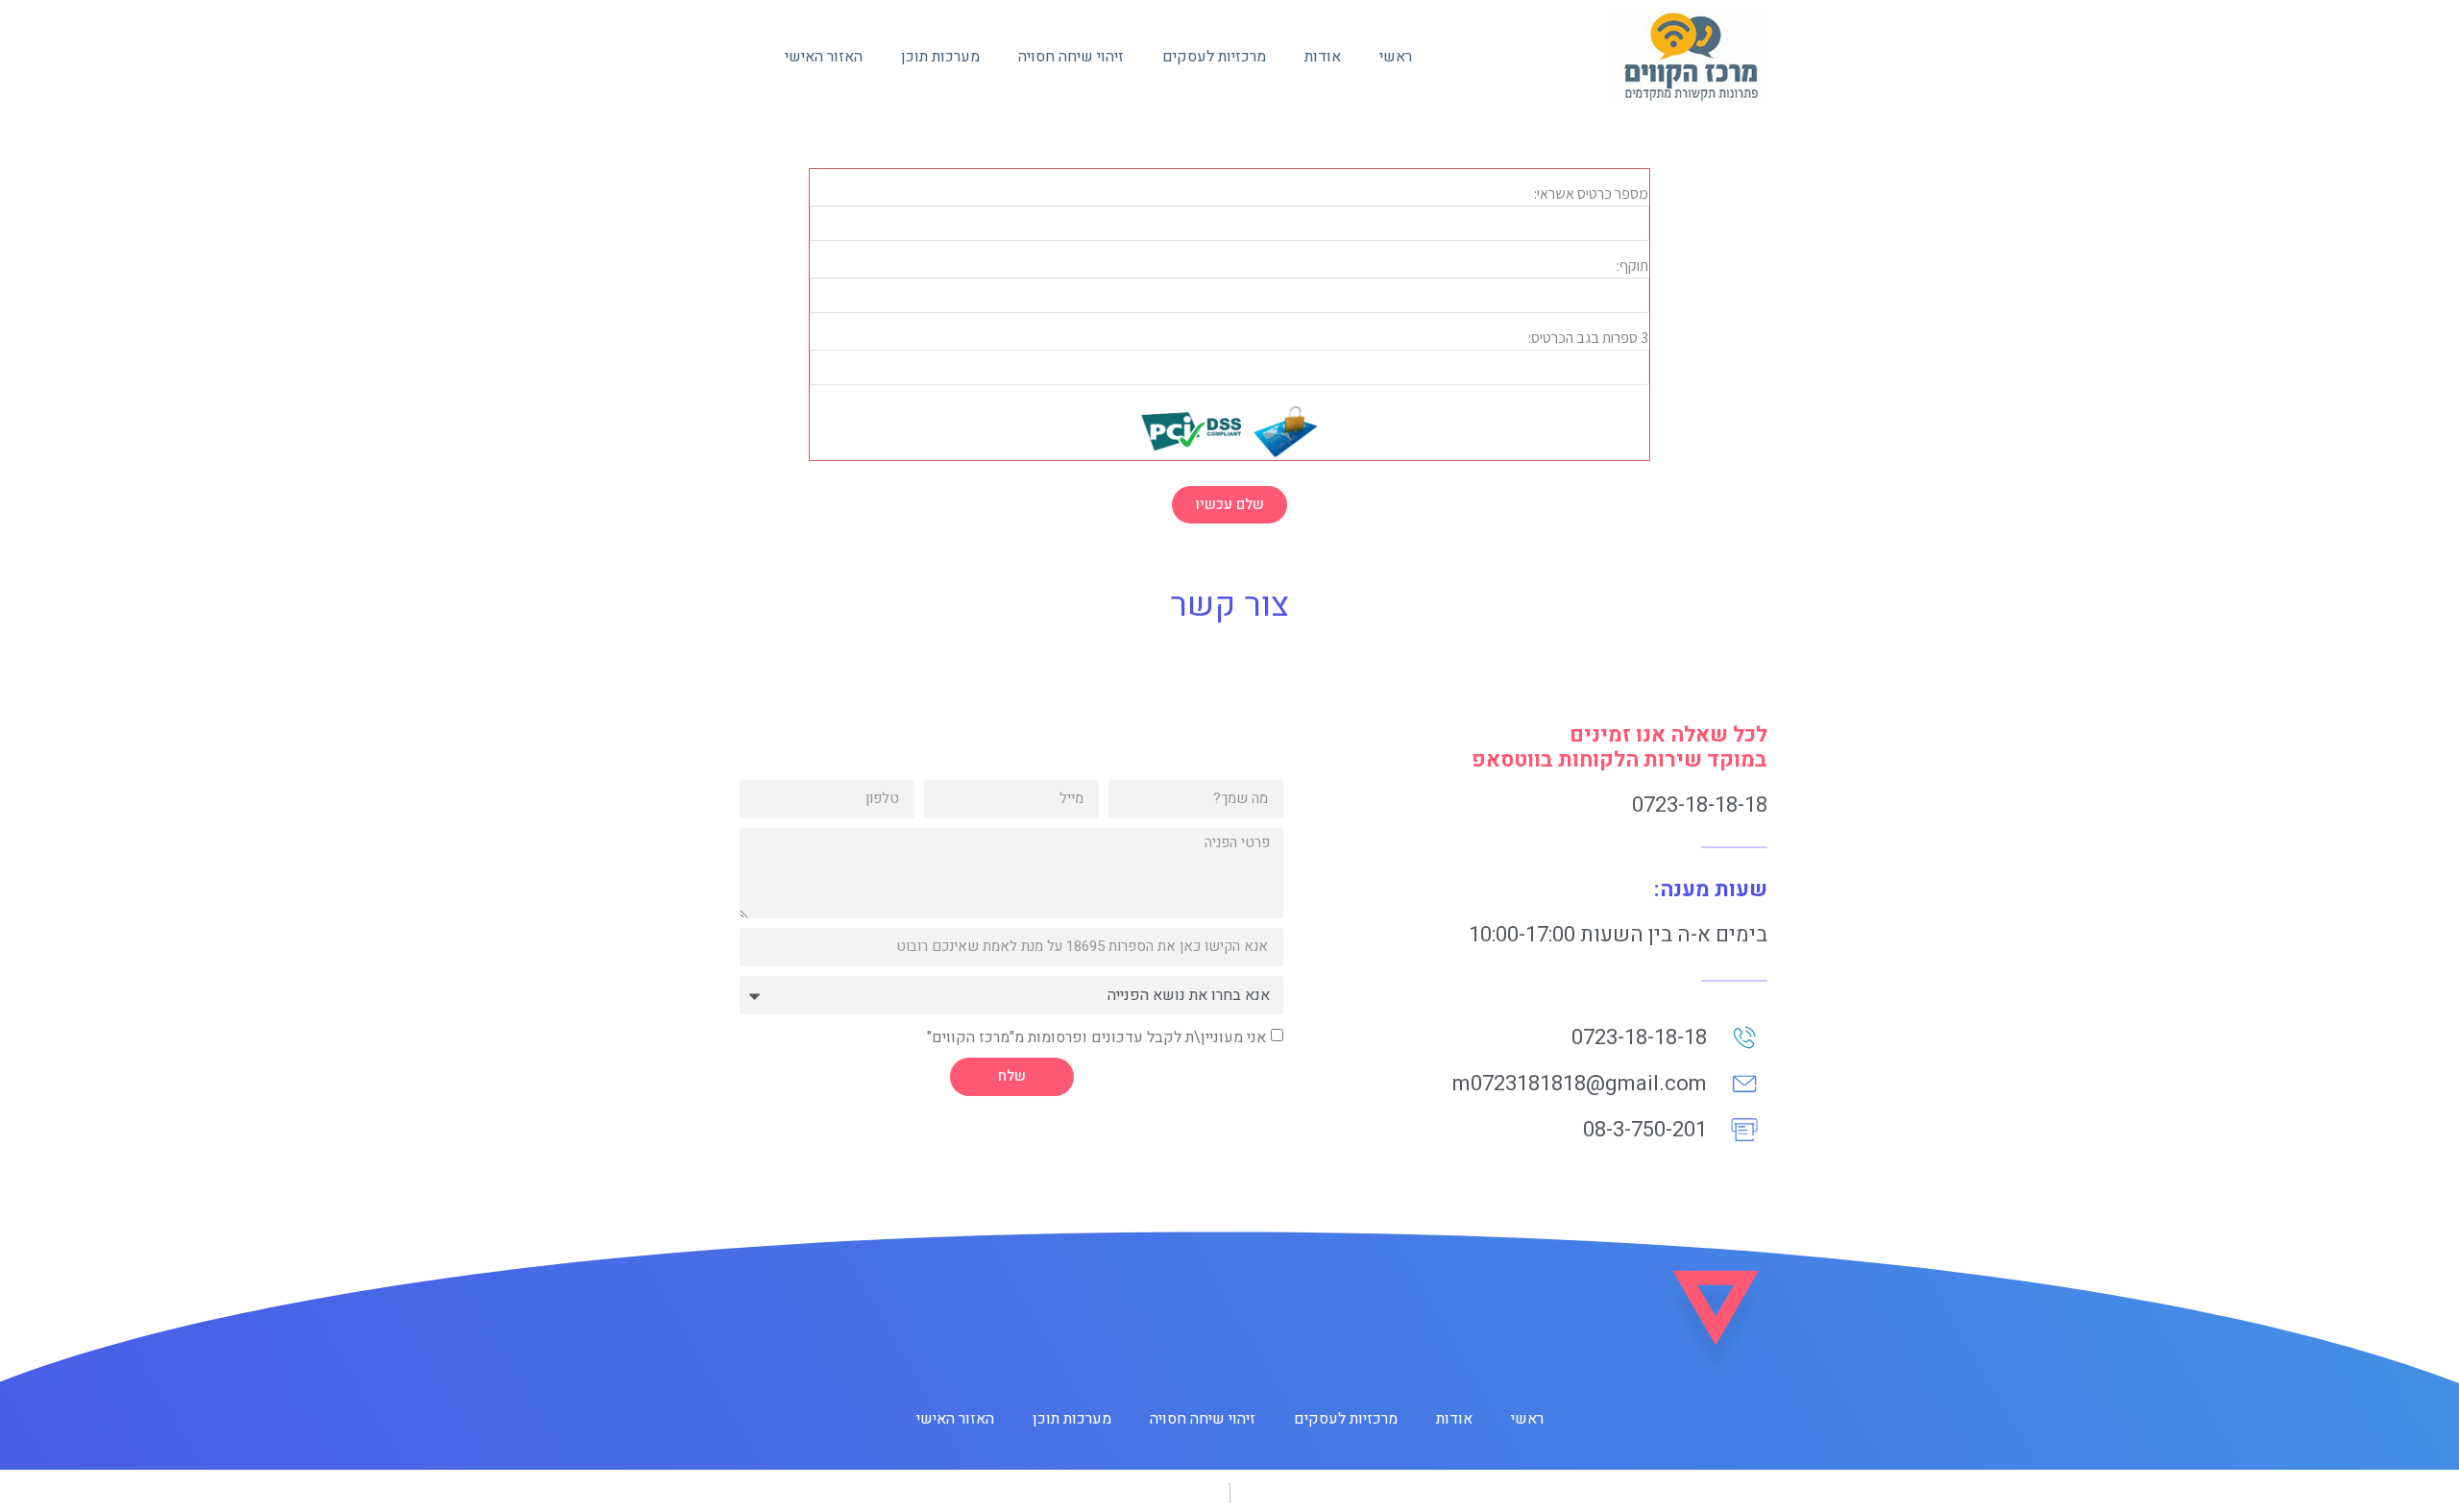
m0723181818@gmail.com (1580, 1084)
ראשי (1396, 57)
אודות (1323, 57)
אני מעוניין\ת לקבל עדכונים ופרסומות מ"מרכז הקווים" (1096, 1036)
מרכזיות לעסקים (1214, 57)
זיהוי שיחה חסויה (1071, 57)
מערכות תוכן (940, 57)
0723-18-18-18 (1700, 805)
